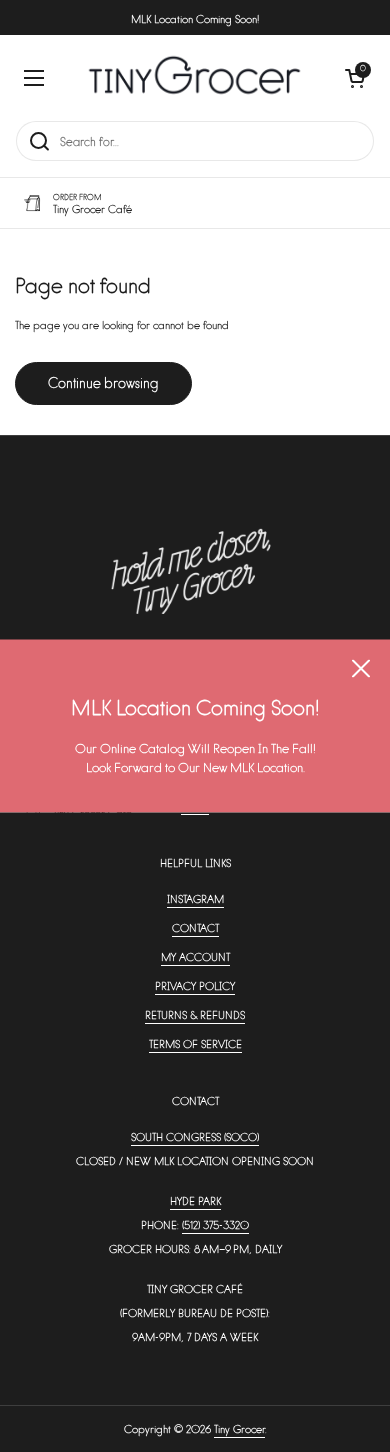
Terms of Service (195, 1043)
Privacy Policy (195, 985)
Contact (195, 927)
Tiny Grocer (239, 1428)
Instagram (195, 898)
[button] (355, 78)
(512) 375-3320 (215, 1224)
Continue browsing (103, 382)
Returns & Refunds (195, 1014)
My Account (195, 956)
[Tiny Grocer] (194, 77)
